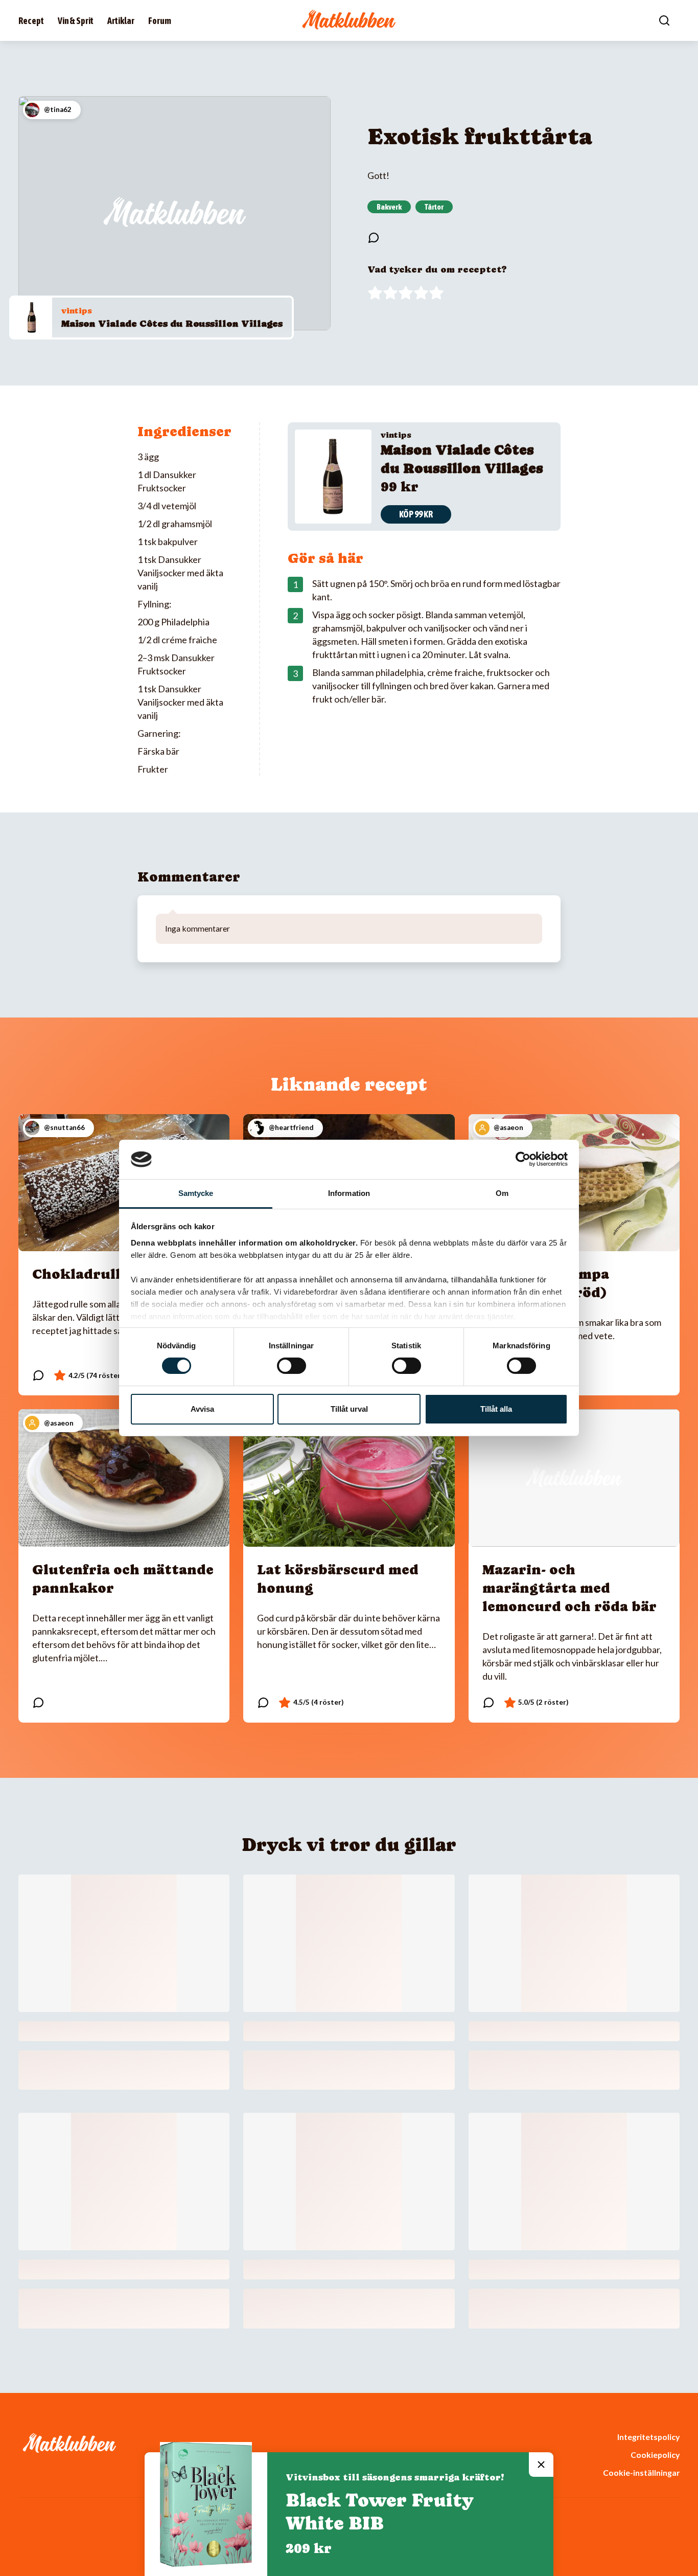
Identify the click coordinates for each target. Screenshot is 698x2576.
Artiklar (121, 21)
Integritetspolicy (648, 2437)
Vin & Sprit (76, 21)
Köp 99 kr (416, 514)
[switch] (292, 1366)
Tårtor (434, 207)
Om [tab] (502, 1193)
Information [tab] (349, 1193)
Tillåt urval (349, 1409)
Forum (160, 21)
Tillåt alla (496, 1409)
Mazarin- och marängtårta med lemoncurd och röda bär (569, 1588)
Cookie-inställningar (641, 2472)
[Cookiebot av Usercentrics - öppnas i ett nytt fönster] (523, 1159)
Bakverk (389, 207)
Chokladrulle (80, 1274)
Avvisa (202, 1409)
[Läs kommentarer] (374, 238)
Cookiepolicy (655, 2455)
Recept (31, 21)
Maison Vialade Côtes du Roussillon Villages (172, 323)
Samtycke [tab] (196, 1193)
